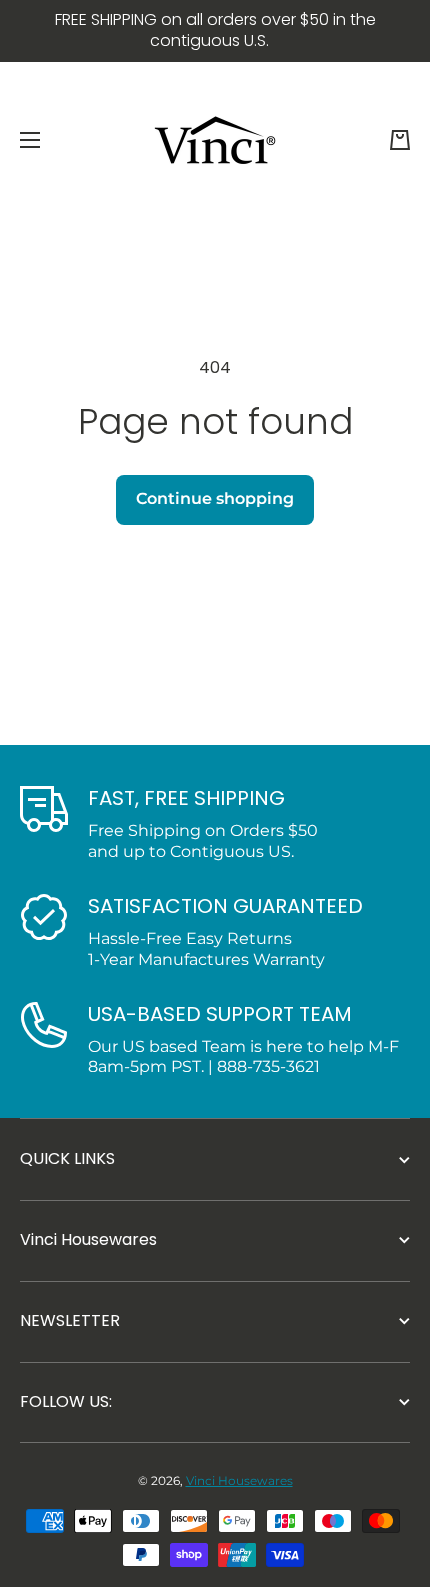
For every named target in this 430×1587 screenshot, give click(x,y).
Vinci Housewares (239, 1480)
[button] (400, 140)
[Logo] (215, 140)
